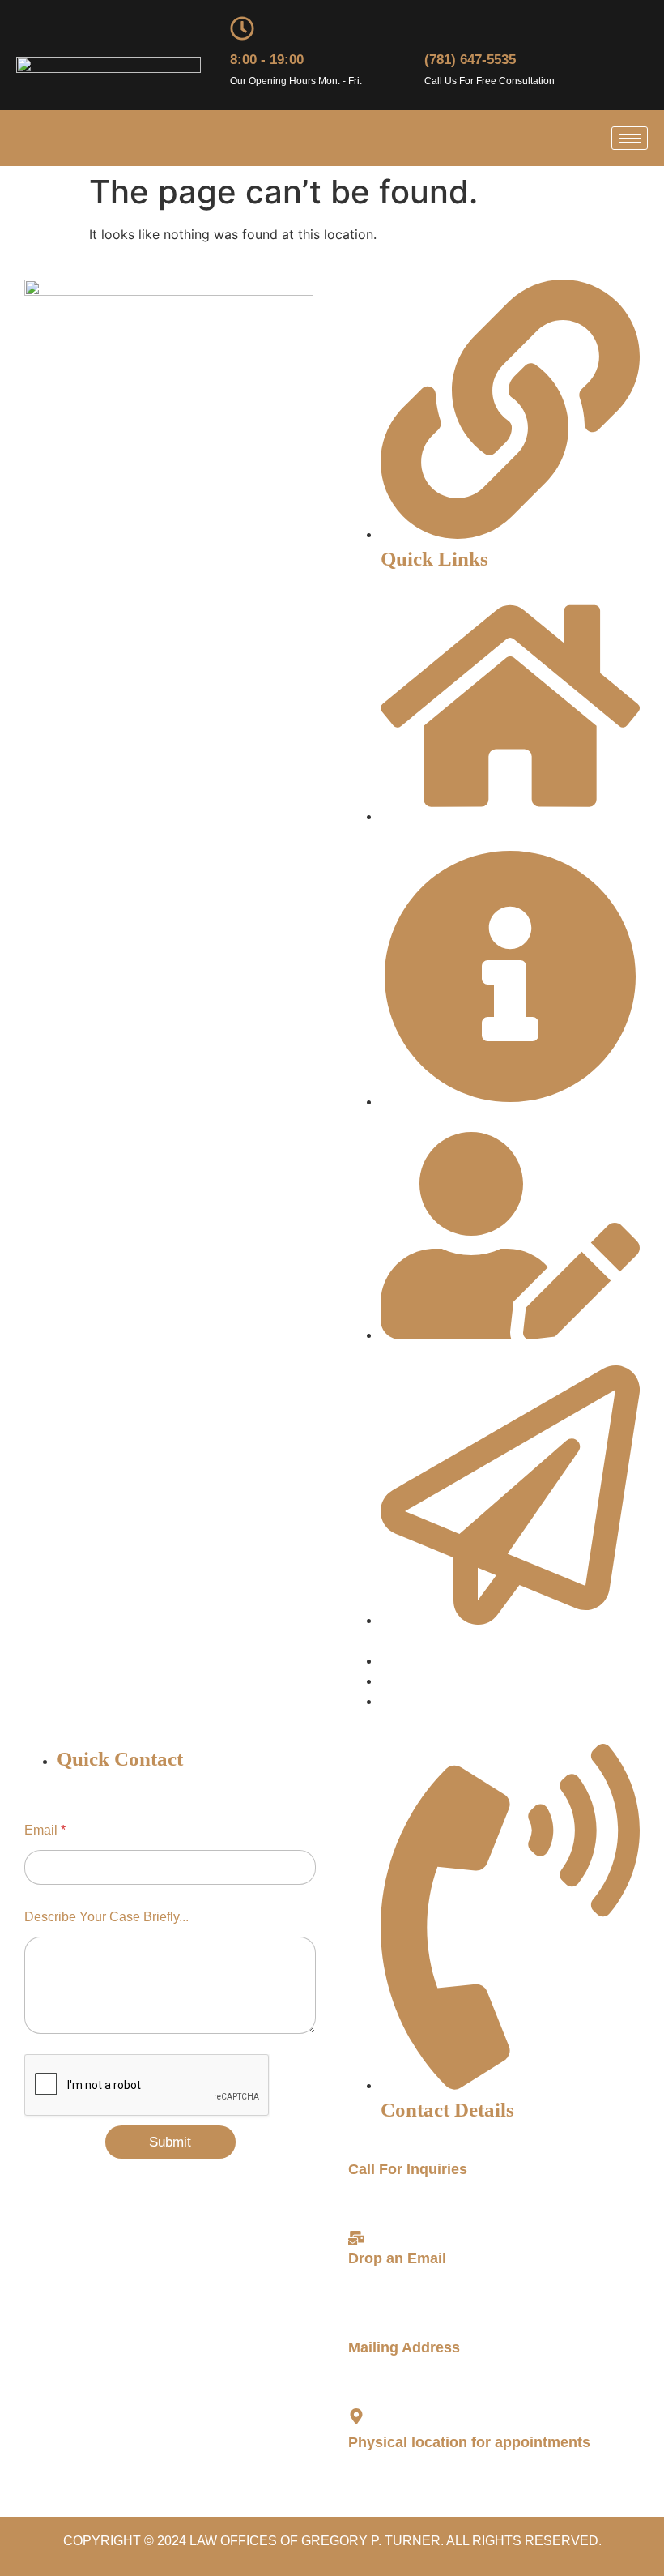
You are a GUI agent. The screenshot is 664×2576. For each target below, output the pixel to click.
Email (45, 1830)
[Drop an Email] (356, 2238)
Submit (170, 2142)
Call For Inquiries (408, 2169)
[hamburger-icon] (630, 138)
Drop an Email (397, 2258)
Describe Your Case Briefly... (106, 1917)
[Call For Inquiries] (356, 2149)
